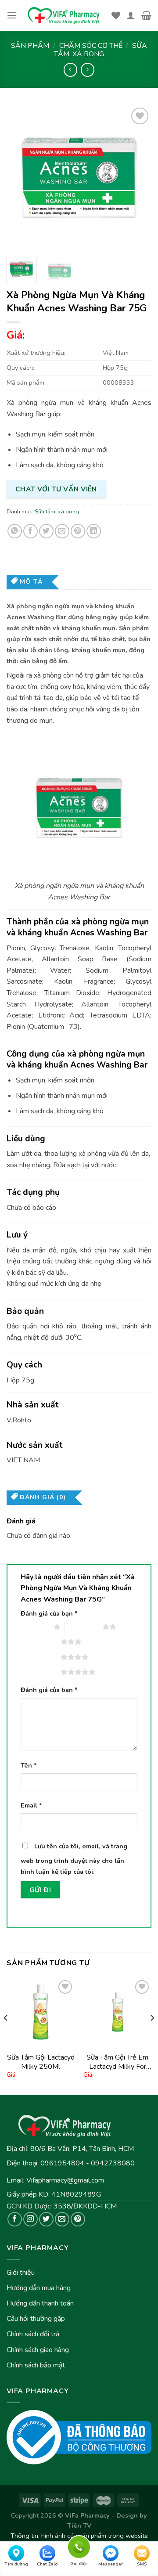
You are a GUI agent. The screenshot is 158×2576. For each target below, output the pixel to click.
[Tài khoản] (131, 15)
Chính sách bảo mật (36, 2365)
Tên (29, 1765)
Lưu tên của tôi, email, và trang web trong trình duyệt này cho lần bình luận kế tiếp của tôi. (74, 1859)
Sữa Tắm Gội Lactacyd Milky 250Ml (41, 2062)
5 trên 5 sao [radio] (42, 1672)
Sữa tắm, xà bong (101, 50)
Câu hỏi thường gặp (36, 2319)
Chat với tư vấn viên (56, 489)
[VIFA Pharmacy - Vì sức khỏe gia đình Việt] (64, 16)
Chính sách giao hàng (38, 2350)
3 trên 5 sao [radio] (42, 1642)
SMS (142, 2564)
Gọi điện (79, 2546)
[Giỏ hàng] (146, 15)
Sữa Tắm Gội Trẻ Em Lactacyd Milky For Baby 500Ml (117, 2062)
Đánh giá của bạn (49, 1613)
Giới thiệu (21, 2273)
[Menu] (12, 15)
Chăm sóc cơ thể (91, 46)
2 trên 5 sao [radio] (84, 1627)
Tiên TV (79, 2525)
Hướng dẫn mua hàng (39, 2288)
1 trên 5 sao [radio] (35, 1627)
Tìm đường (16, 2564)
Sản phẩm (30, 46)
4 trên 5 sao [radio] (42, 1657)
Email (31, 1805)
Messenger (111, 2564)
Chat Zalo (47, 2564)
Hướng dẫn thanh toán (40, 2303)
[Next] (137, 178)
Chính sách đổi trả (33, 2334)
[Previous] (21, 178)
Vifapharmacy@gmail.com (65, 2180)
